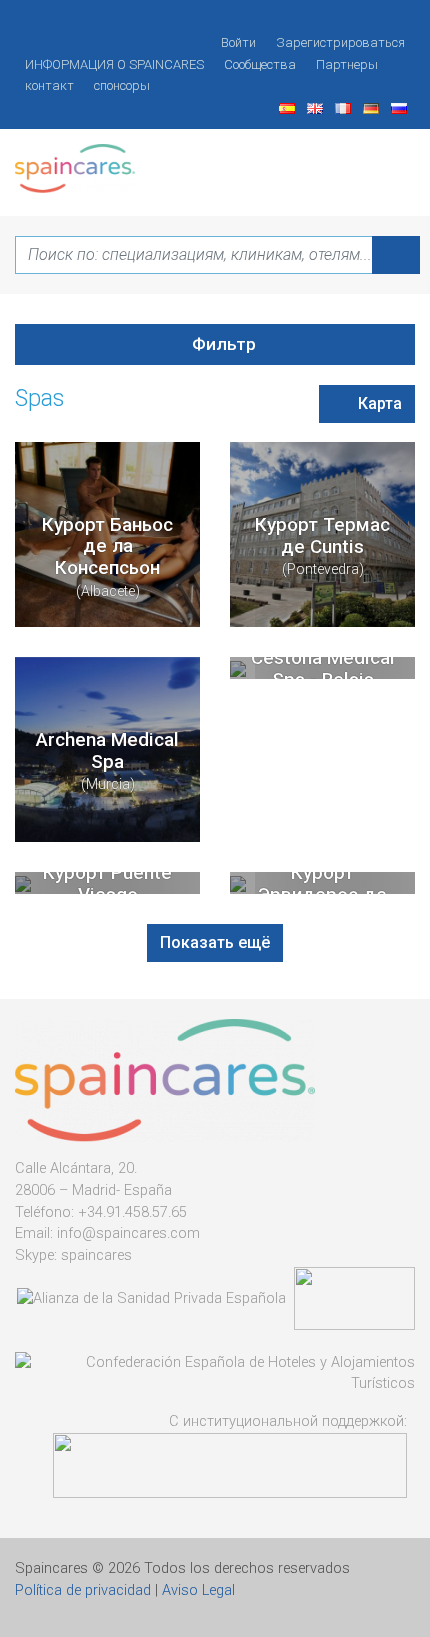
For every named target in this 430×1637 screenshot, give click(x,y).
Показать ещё (215, 942)
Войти (238, 42)
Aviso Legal (198, 1590)
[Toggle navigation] (388, 161)
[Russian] (401, 107)
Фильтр (222, 344)
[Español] (289, 107)
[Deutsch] (373, 107)
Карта (378, 403)
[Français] (345, 107)
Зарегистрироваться (340, 42)
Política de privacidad (83, 1590)
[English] (317, 107)
